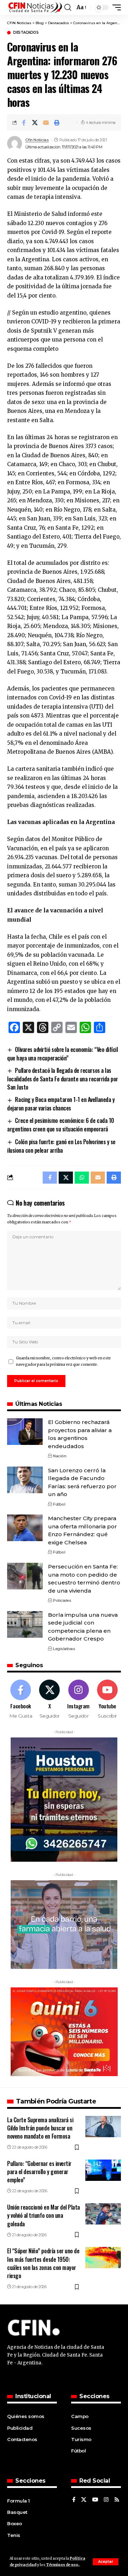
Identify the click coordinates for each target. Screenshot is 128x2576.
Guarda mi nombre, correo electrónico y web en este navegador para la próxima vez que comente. (63, 1361)
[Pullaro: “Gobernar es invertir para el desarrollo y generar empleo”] (103, 2170)
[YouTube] (95, 2500)
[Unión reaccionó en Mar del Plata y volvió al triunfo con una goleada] (103, 2214)
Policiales (62, 1600)
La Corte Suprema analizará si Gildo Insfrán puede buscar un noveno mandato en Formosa (40, 2128)
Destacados (26, 33)
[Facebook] (21, 1699)
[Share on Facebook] (24, 122)
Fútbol (59, 1504)
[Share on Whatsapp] (82, 1178)
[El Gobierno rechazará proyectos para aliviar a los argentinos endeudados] (25, 1432)
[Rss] (117, 2500)
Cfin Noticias (37, 140)
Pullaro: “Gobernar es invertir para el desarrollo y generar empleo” (39, 2172)
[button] (106, 2562)
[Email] (46, 122)
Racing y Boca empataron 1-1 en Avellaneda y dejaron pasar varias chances (61, 1104)
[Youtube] (107, 1699)
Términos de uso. (62, 2565)
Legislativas (64, 1649)
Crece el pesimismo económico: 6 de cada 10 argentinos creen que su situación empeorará (61, 1125)
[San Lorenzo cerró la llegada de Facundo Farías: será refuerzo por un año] (25, 1480)
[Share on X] (35, 122)
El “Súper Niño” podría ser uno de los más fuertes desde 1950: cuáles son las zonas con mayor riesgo (43, 2263)
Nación (60, 1456)
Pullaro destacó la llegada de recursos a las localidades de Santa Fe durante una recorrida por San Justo (63, 1079)
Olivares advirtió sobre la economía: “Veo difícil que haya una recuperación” (62, 1054)
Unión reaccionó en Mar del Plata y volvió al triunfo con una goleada (44, 2215)
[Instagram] (79, 1699)
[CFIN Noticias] (35, 7)
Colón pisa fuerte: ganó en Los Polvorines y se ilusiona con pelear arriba (61, 1146)
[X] (49, 1699)
